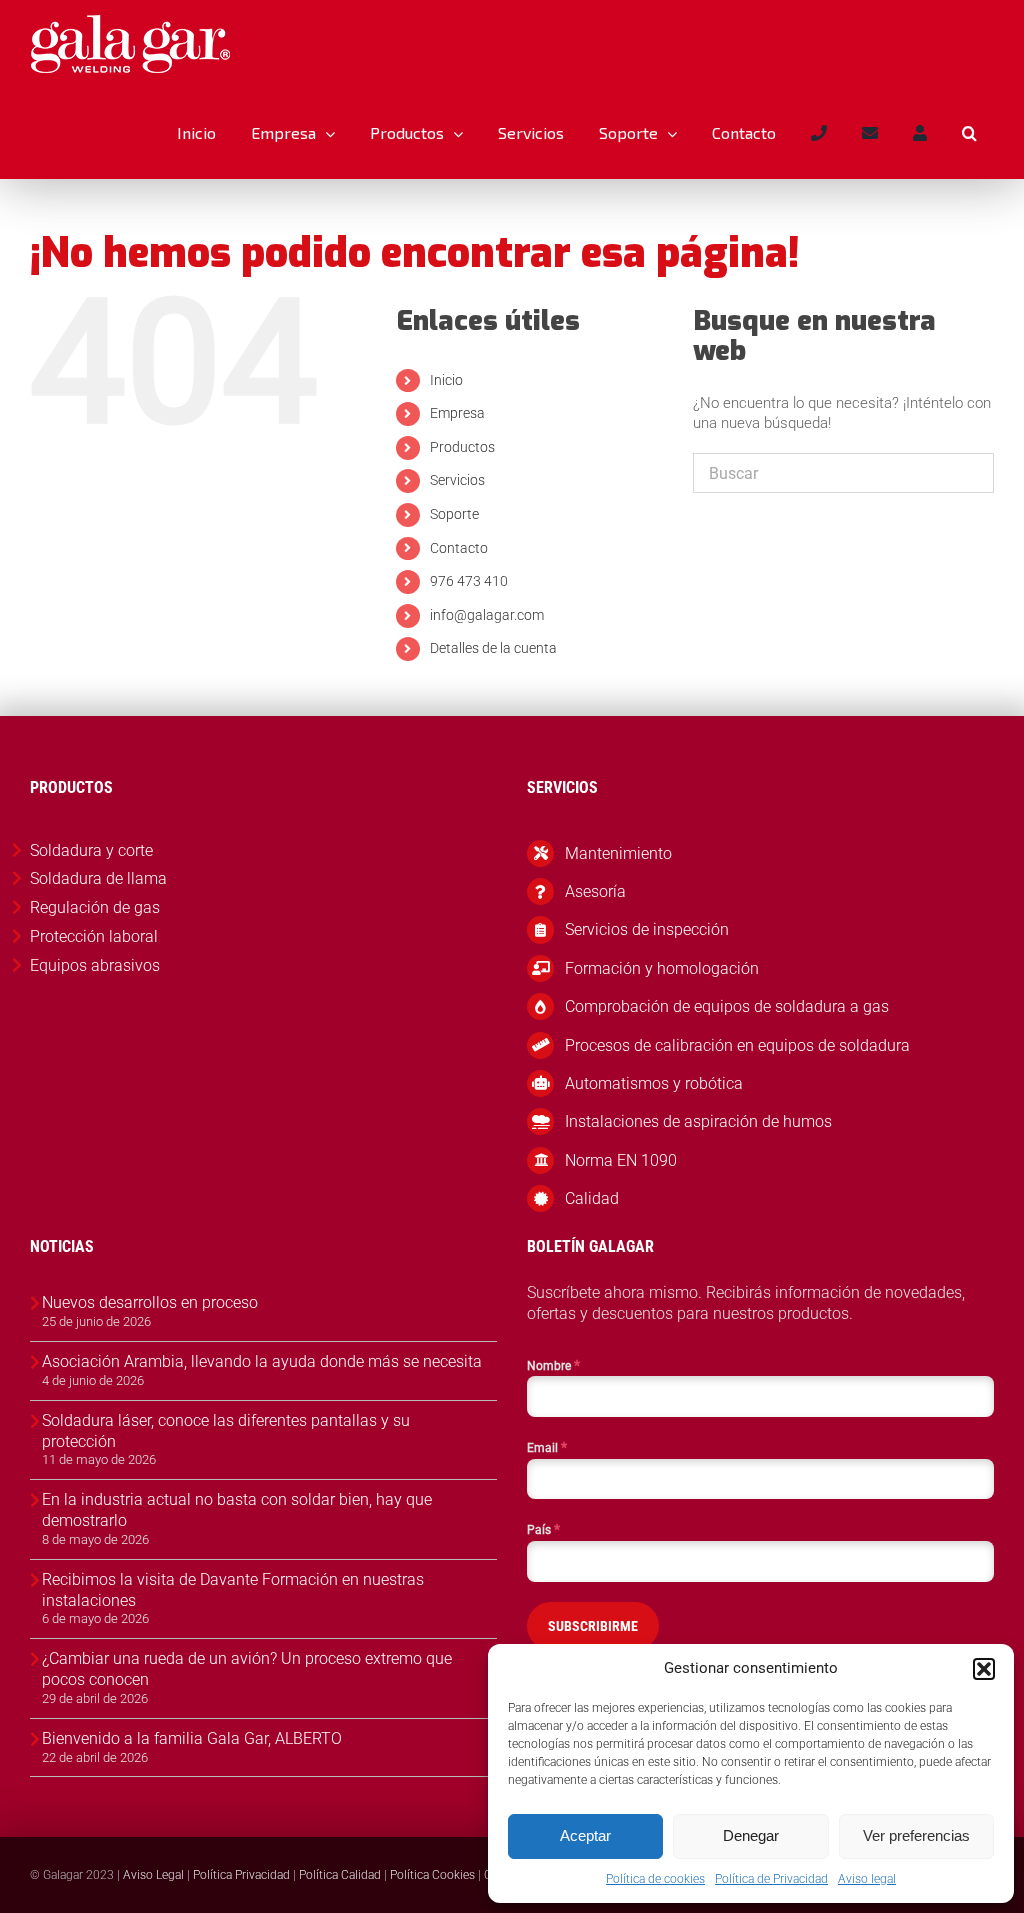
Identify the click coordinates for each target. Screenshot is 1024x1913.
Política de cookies (655, 1879)
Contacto (459, 548)
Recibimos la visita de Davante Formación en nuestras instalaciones (233, 1590)
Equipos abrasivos (95, 965)
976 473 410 (469, 581)
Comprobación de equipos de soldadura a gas (727, 1006)
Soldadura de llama (98, 878)
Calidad (592, 1198)
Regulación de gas (95, 907)
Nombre (553, 1365)
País (543, 1529)
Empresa (457, 413)
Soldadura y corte (91, 850)
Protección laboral (94, 936)
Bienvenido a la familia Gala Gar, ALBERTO (192, 1738)
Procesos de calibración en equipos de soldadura (737, 1045)
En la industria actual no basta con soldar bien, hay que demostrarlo (237, 1510)
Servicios (457, 480)
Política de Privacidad (771, 1879)
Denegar (751, 1835)
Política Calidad (340, 1875)
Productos (462, 447)
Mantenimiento (618, 853)
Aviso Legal (153, 1875)
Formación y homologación (662, 968)
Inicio (446, 380)
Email (547, 1447)
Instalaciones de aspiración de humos (698, 1121)
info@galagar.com (487, 615)
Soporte (454, 514)
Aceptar (585, 1835)
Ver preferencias (916, 1835)
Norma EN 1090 (621, 1160)
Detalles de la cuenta (493, 648)
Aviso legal (867, 1879)
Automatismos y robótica (654, 1083)
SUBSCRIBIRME (593, 1626)
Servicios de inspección (647, 929)
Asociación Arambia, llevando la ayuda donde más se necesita (262, 1361)
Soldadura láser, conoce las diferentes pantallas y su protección (226, 1431)
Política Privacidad (241, 1875)
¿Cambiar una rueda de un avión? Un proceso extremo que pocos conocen (247, 1669)
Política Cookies (432, 1875)
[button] (984, 1669)
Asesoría (595, 891)
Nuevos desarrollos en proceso (150, 1302)
